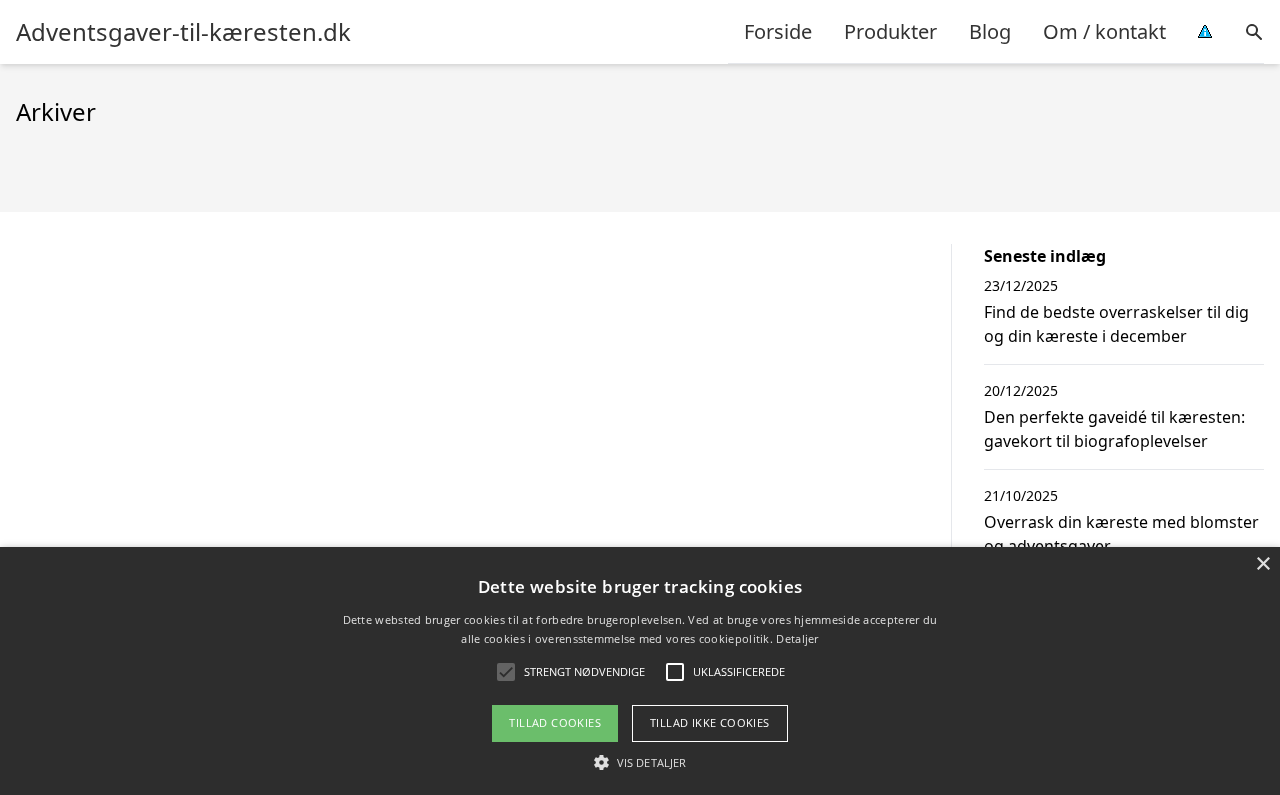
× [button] (1262, 564)
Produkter (890, 31)
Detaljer (797, 638)
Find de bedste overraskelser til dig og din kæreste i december (1116, 324)
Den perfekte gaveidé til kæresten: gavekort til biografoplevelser (1114, 429)
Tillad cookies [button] (555, 722)
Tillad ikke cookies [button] (710, 722)
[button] (640, 762)
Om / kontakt (1104, 31)
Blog (990, 31)
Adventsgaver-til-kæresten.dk (183, 32)
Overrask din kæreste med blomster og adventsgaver (1121, 534)
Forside (778, 31)
